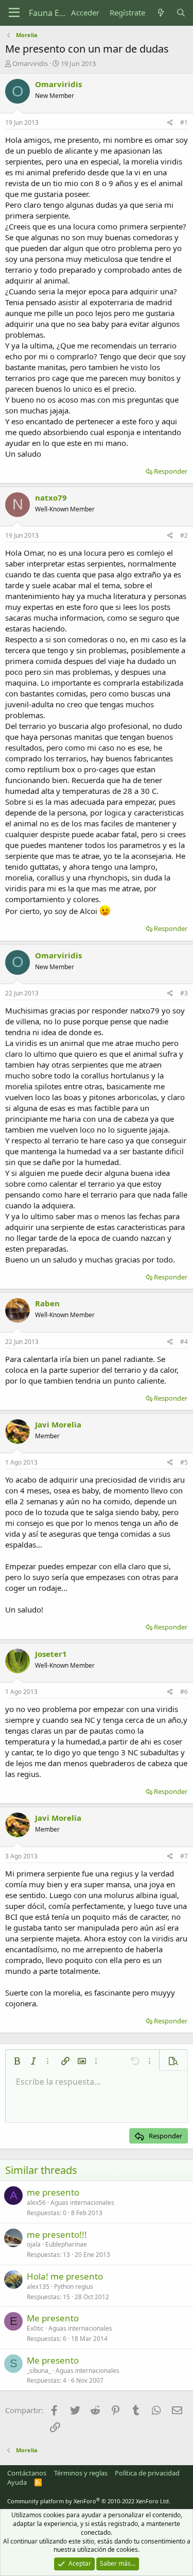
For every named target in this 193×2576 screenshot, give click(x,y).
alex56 (36, 2203)
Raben (47, 1303)
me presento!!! (57, 2234)
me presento (53, 2192)
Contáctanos (27, 2473)
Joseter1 (51, 1654)
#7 (184, 1856)
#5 (184, 1462)
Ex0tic (35, 2328)
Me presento (53, 2318)
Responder (171, 471)
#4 (184, 1342)
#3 (184, 993)
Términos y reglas (81, 2473)
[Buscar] (181, 13)
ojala (34, 2244)
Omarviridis (30, 63)
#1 (184, 122)
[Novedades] (160, 13)
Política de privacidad (147, 2473)
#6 (184, 1692)
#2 (184, 535)
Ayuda (17, 2482)
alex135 (38, 2287)
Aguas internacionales (82, 2203)
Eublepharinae (66, 2244)
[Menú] (14, 13)
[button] (17, 2061)
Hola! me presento (65, 2276)
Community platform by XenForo (89, 2501)
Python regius (74, 2287)
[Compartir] (170, 123)
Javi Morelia (58, 1424)
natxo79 (51, 497)
